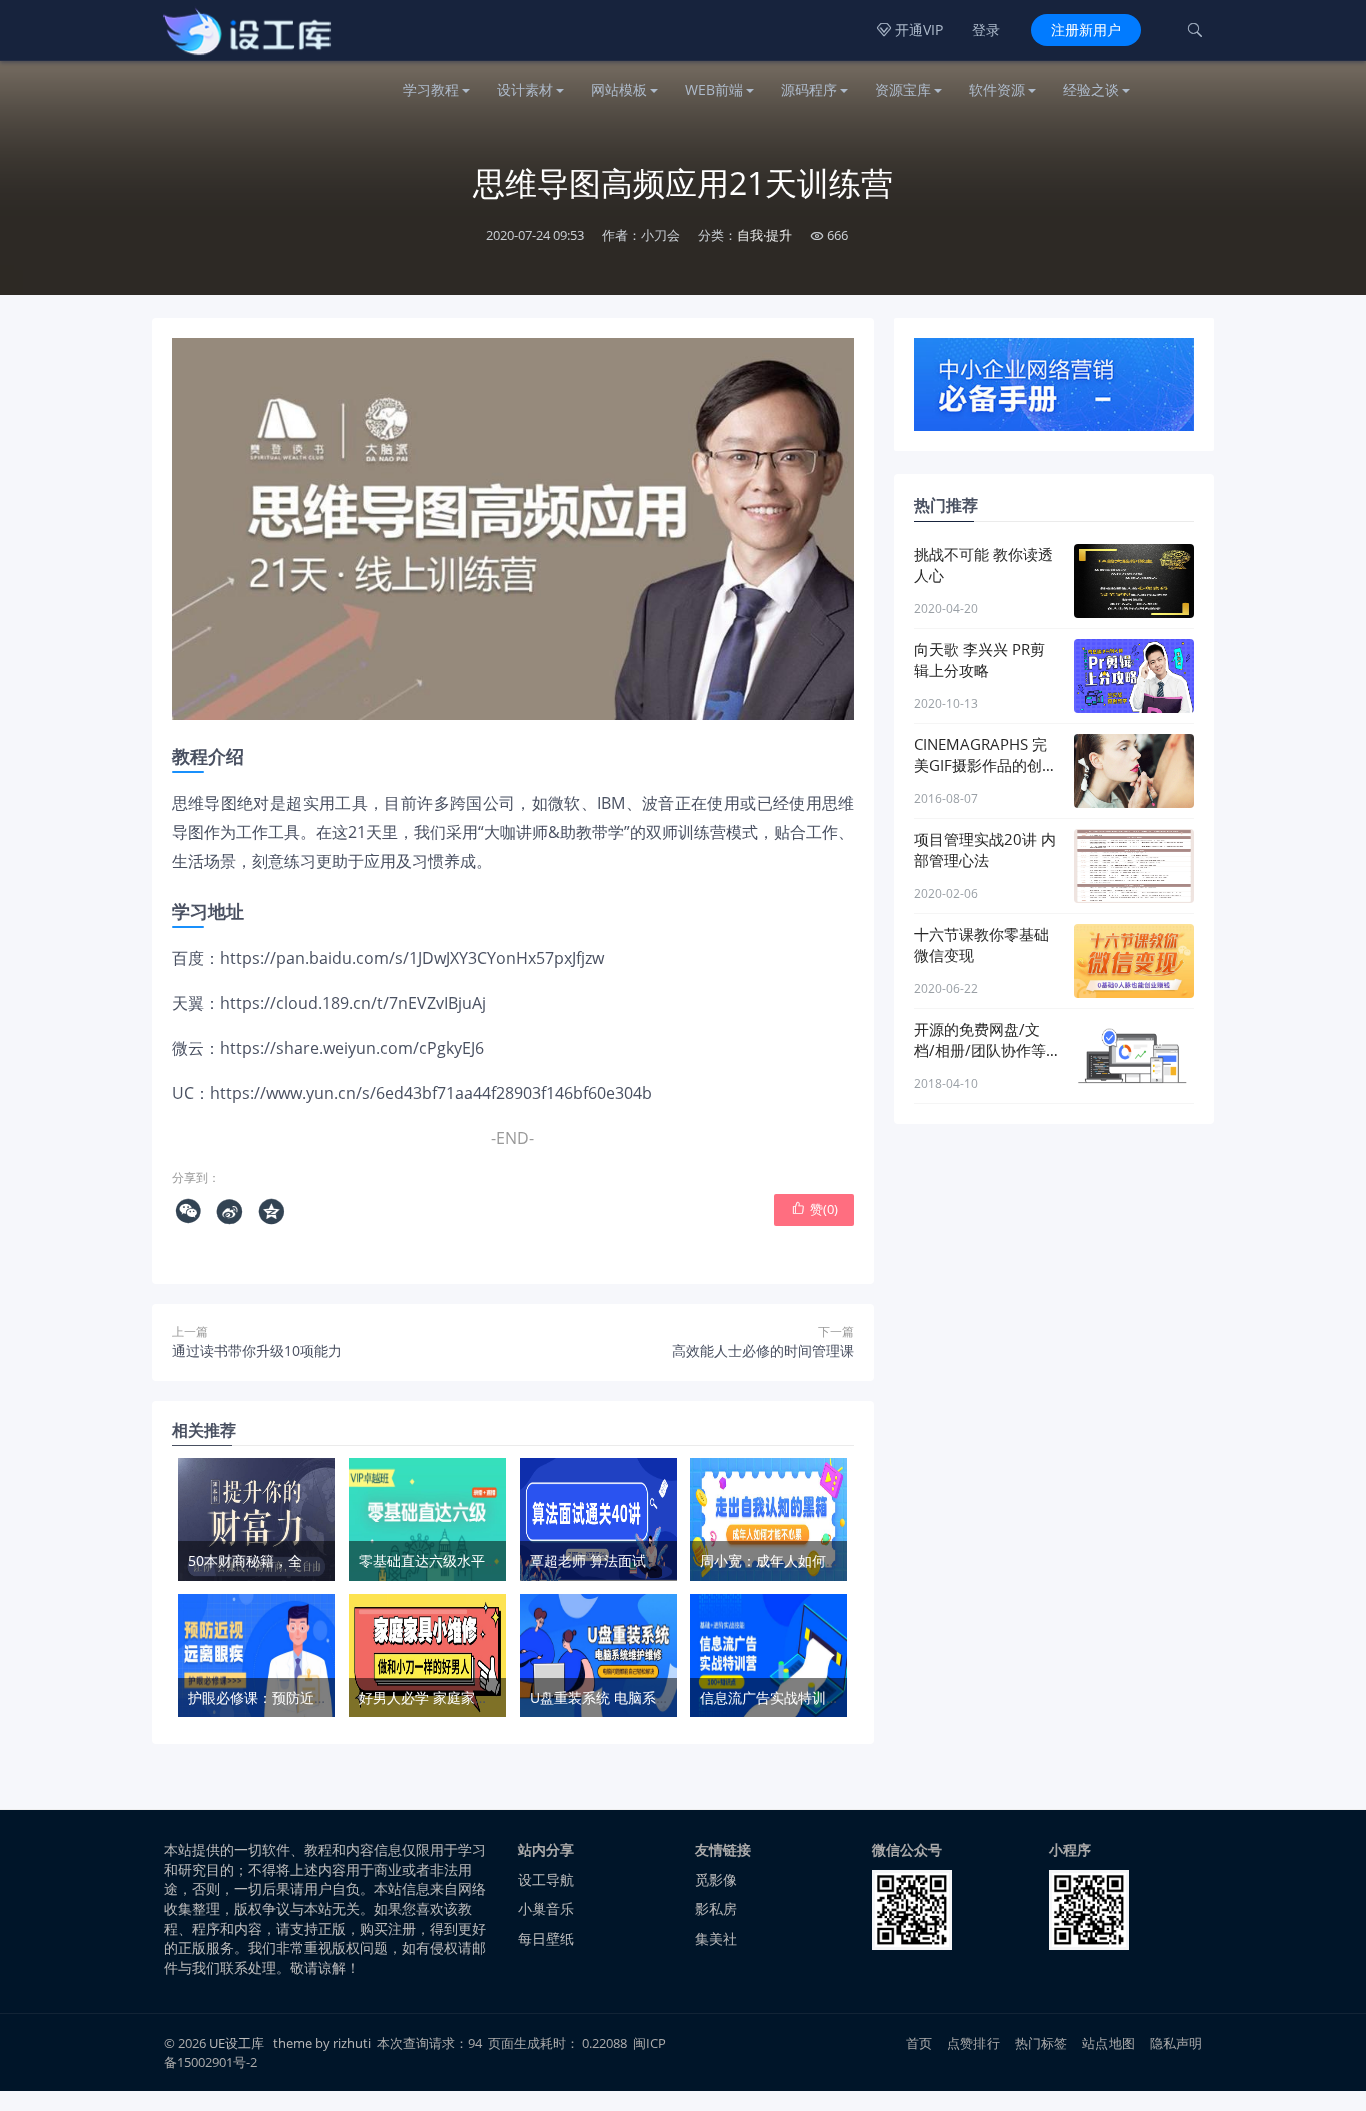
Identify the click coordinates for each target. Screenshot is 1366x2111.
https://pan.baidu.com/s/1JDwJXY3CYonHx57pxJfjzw (412, 958)
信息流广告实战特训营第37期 (792, 1697)
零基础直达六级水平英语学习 (450, 1560)
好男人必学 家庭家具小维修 (445, 1697)
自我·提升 (764, 235)
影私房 (716, 1908)
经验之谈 (1091, 89)
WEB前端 (714, 89)
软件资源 (997, 89)
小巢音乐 (546, 1908)
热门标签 (1041, 2043)
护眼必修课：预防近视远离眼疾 (286, 1697)
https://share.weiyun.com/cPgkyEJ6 (352, 1048)
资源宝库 (903, 89)
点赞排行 (973, 2043)
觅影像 (716, 1879)
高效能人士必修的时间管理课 (763, 1350)
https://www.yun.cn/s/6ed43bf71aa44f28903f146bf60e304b (431, 1093)
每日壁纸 (546, 1938)
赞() (814, 1209)
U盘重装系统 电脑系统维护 (614, 1697)
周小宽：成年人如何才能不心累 (798, 1560)
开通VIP (910, 29)
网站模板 (619, 89)
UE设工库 (236, 2043)
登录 (986, 29)
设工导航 (546, 1879)
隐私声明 (1176, 2043)
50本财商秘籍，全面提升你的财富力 (301, 1560)
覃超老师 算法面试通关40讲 (617, 1560)
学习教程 (431, 89)
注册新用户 (1086, 29)
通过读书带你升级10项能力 (257, 1350)
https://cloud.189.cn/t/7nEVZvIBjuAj (353, 1003)
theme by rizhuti (323, 2043)
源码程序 (809, 89)
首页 (919, 2043)
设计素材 (525, 89)
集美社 (716, 1938)
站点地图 (1108, 2043)
